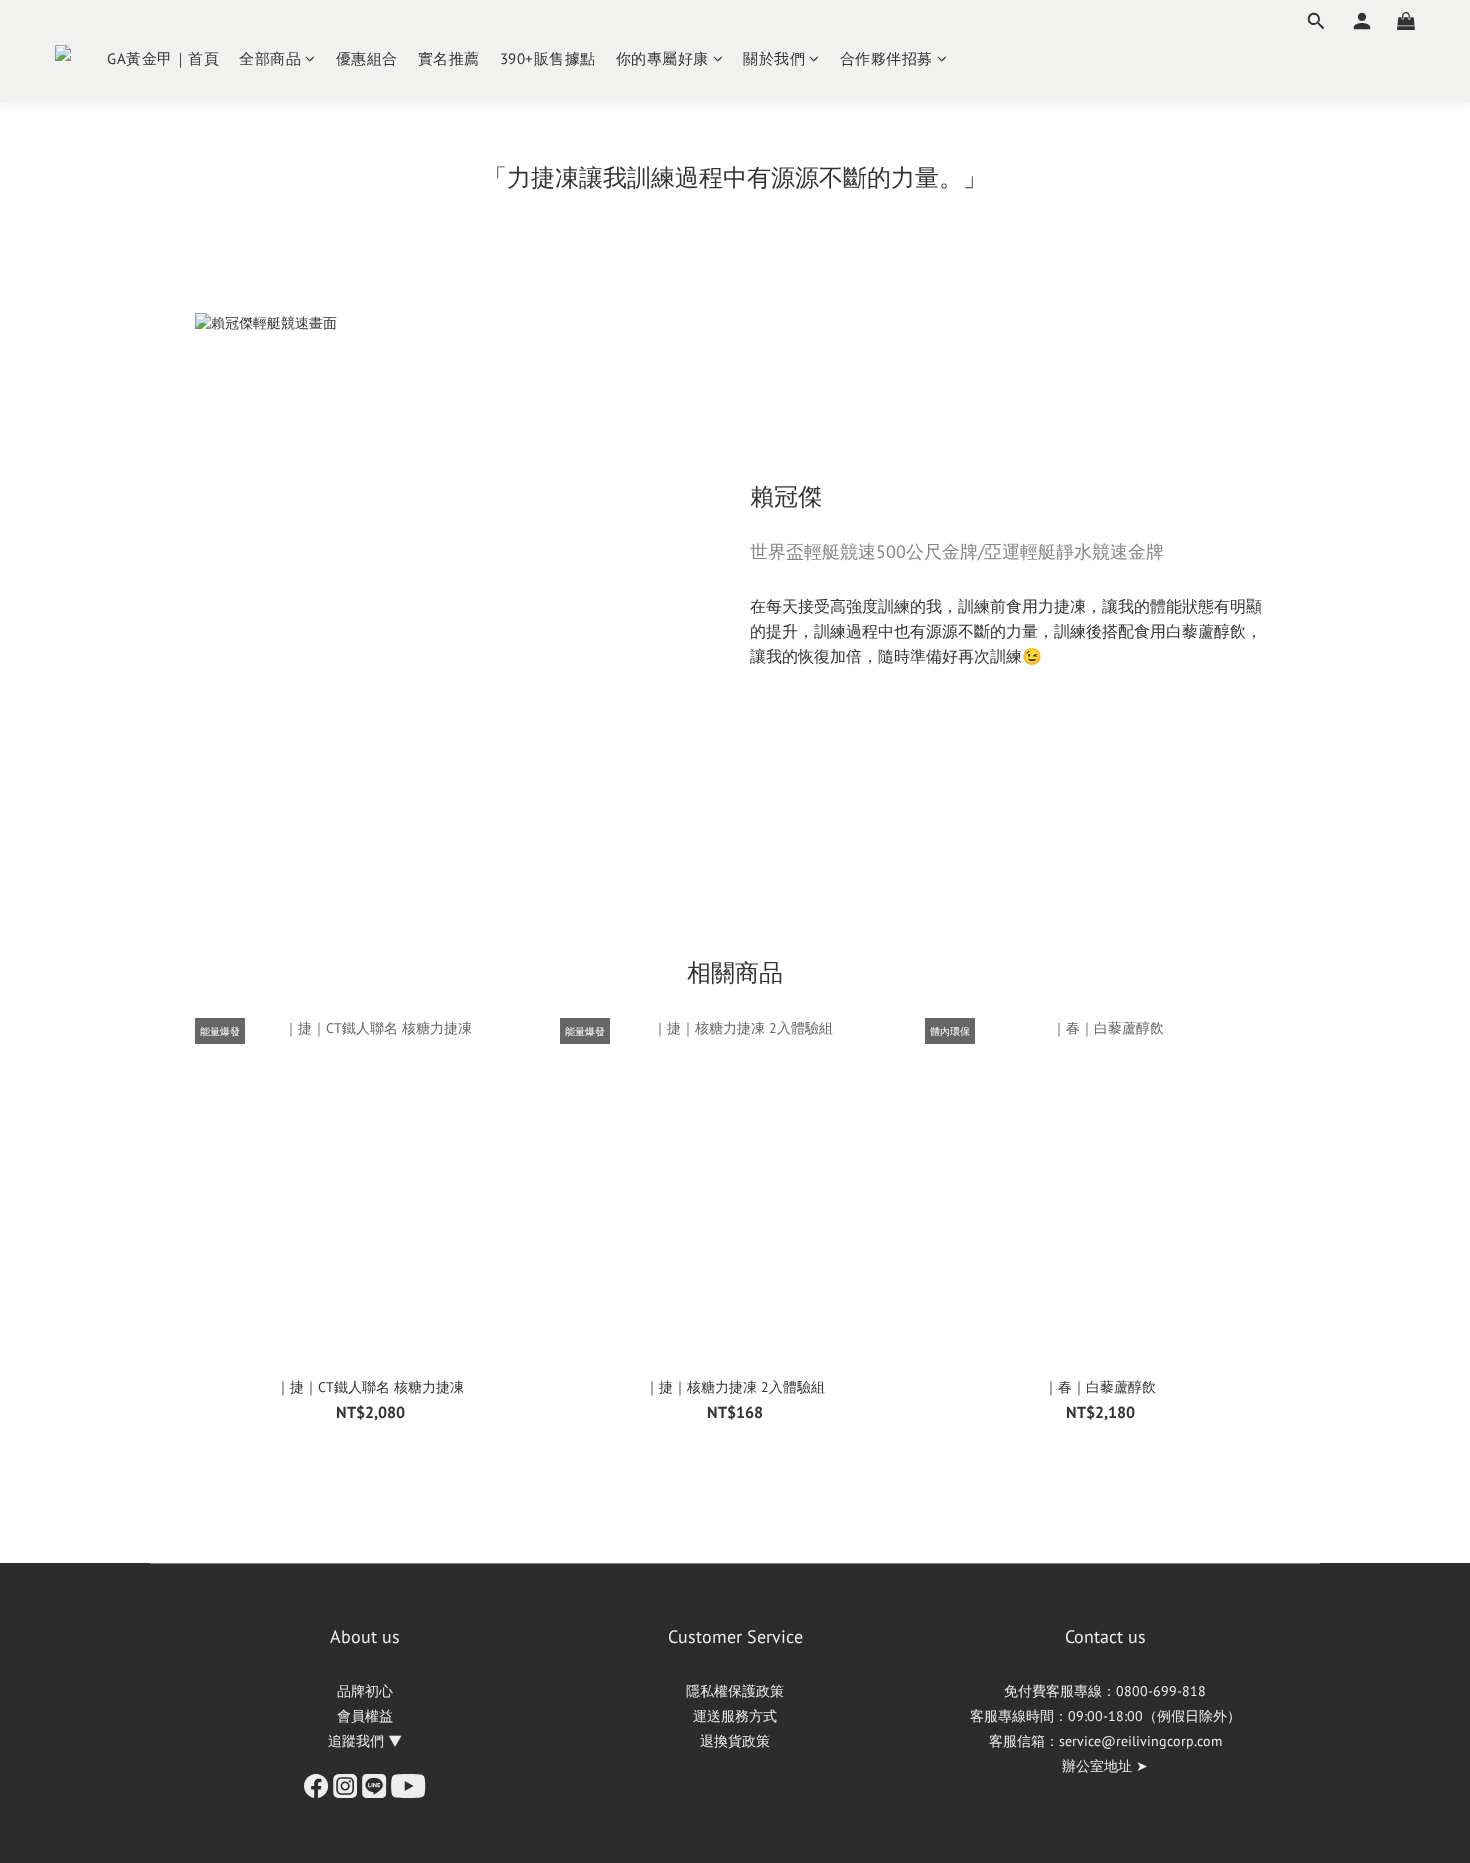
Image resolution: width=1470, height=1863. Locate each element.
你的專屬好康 (662, 58)
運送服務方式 (735, 1716)
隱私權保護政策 (735, 1691)
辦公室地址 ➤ (1105, 1766)
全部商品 (270, 58)
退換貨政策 (735, 1741)
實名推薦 (449, 58)
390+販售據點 (548, 58)
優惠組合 (367, 58)
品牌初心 (365, 1691)
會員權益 (365, 1716)
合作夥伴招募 (886, 58)
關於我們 (774, 58)
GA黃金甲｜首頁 (163, 58)
